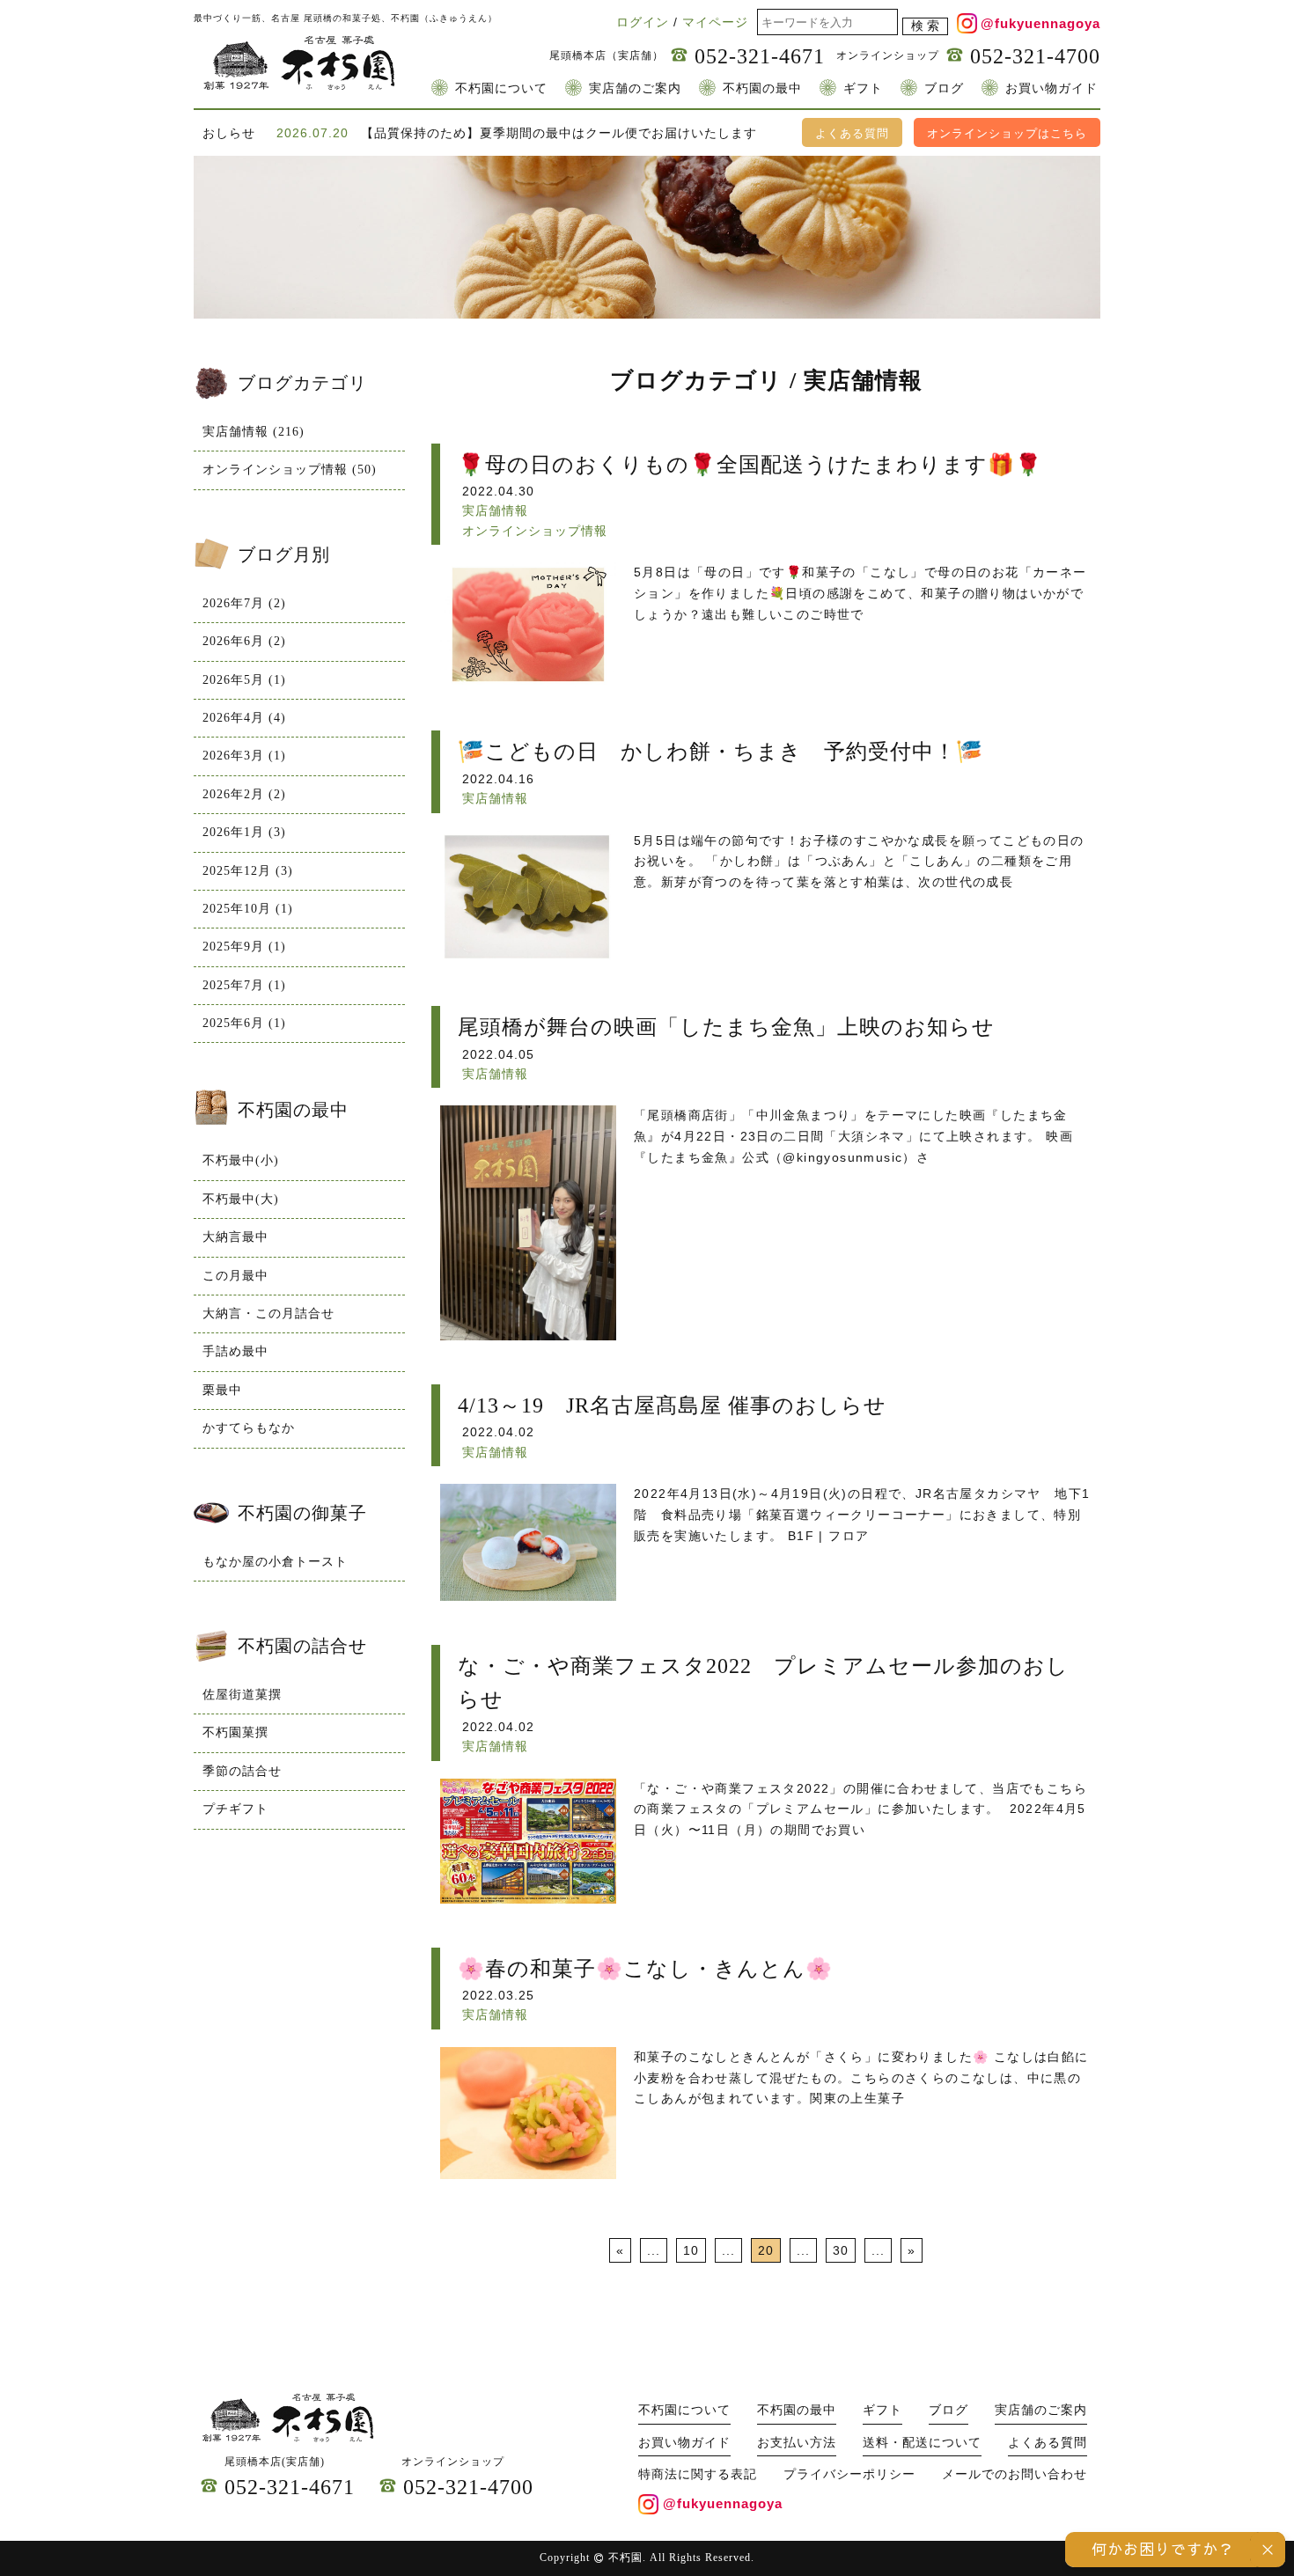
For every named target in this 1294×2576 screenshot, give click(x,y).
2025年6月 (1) (244, 1023)
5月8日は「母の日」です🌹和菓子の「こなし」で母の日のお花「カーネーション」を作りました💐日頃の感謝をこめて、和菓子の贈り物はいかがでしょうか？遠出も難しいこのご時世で (860, 593)
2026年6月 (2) (244, 641)
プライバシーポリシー (849, 2474)
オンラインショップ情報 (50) (290, 470)
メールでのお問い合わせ (1015, 2474)
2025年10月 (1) (248, 909)
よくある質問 (852, 133)
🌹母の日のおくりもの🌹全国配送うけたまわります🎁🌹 (750, 465)
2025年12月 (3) (248, 871)
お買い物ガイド (1051, 88)
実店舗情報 (495, 510)
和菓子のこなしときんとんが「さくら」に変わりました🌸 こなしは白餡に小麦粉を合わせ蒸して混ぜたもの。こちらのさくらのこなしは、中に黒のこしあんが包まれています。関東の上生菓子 (861, 2078)
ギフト (863, 88)
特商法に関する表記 (698, 2474)
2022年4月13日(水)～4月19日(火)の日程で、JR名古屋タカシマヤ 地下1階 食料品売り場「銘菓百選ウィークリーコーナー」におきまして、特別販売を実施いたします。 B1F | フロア (862, 1515)
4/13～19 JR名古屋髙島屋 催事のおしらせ (672, 1405)
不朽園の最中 (762, 88)
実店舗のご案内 (635, 88)
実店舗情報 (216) (254, 432)
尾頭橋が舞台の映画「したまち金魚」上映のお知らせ (726, 1027)
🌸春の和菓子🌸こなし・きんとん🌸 (645, 1969)
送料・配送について (922, 2443)
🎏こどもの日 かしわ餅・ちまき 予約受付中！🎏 (721, 752)
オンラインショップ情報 (535, 531)
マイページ (715, 22)
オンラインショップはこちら (1007, 133)
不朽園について (501, 88)
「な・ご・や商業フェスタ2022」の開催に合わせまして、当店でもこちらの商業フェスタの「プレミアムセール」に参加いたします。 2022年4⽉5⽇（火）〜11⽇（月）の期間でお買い (860, 1809)
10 (691, 2250)
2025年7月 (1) (244, 985)
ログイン (643, 22)
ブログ (944, 88)
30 (841, 2250)
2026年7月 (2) (244, 603)
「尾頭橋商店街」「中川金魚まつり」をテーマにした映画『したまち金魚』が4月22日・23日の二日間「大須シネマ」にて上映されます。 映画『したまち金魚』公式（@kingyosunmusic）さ (853, 1136)
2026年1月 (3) (244, 832)
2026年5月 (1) (244, 680)
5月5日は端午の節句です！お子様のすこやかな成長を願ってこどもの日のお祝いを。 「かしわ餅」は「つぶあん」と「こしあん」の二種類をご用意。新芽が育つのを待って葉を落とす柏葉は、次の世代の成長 (859, 862)
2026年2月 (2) (244, 794)
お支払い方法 (797, 2443)
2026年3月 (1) (244, 756)
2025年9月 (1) (244, 947)
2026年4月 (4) (244, 718)
